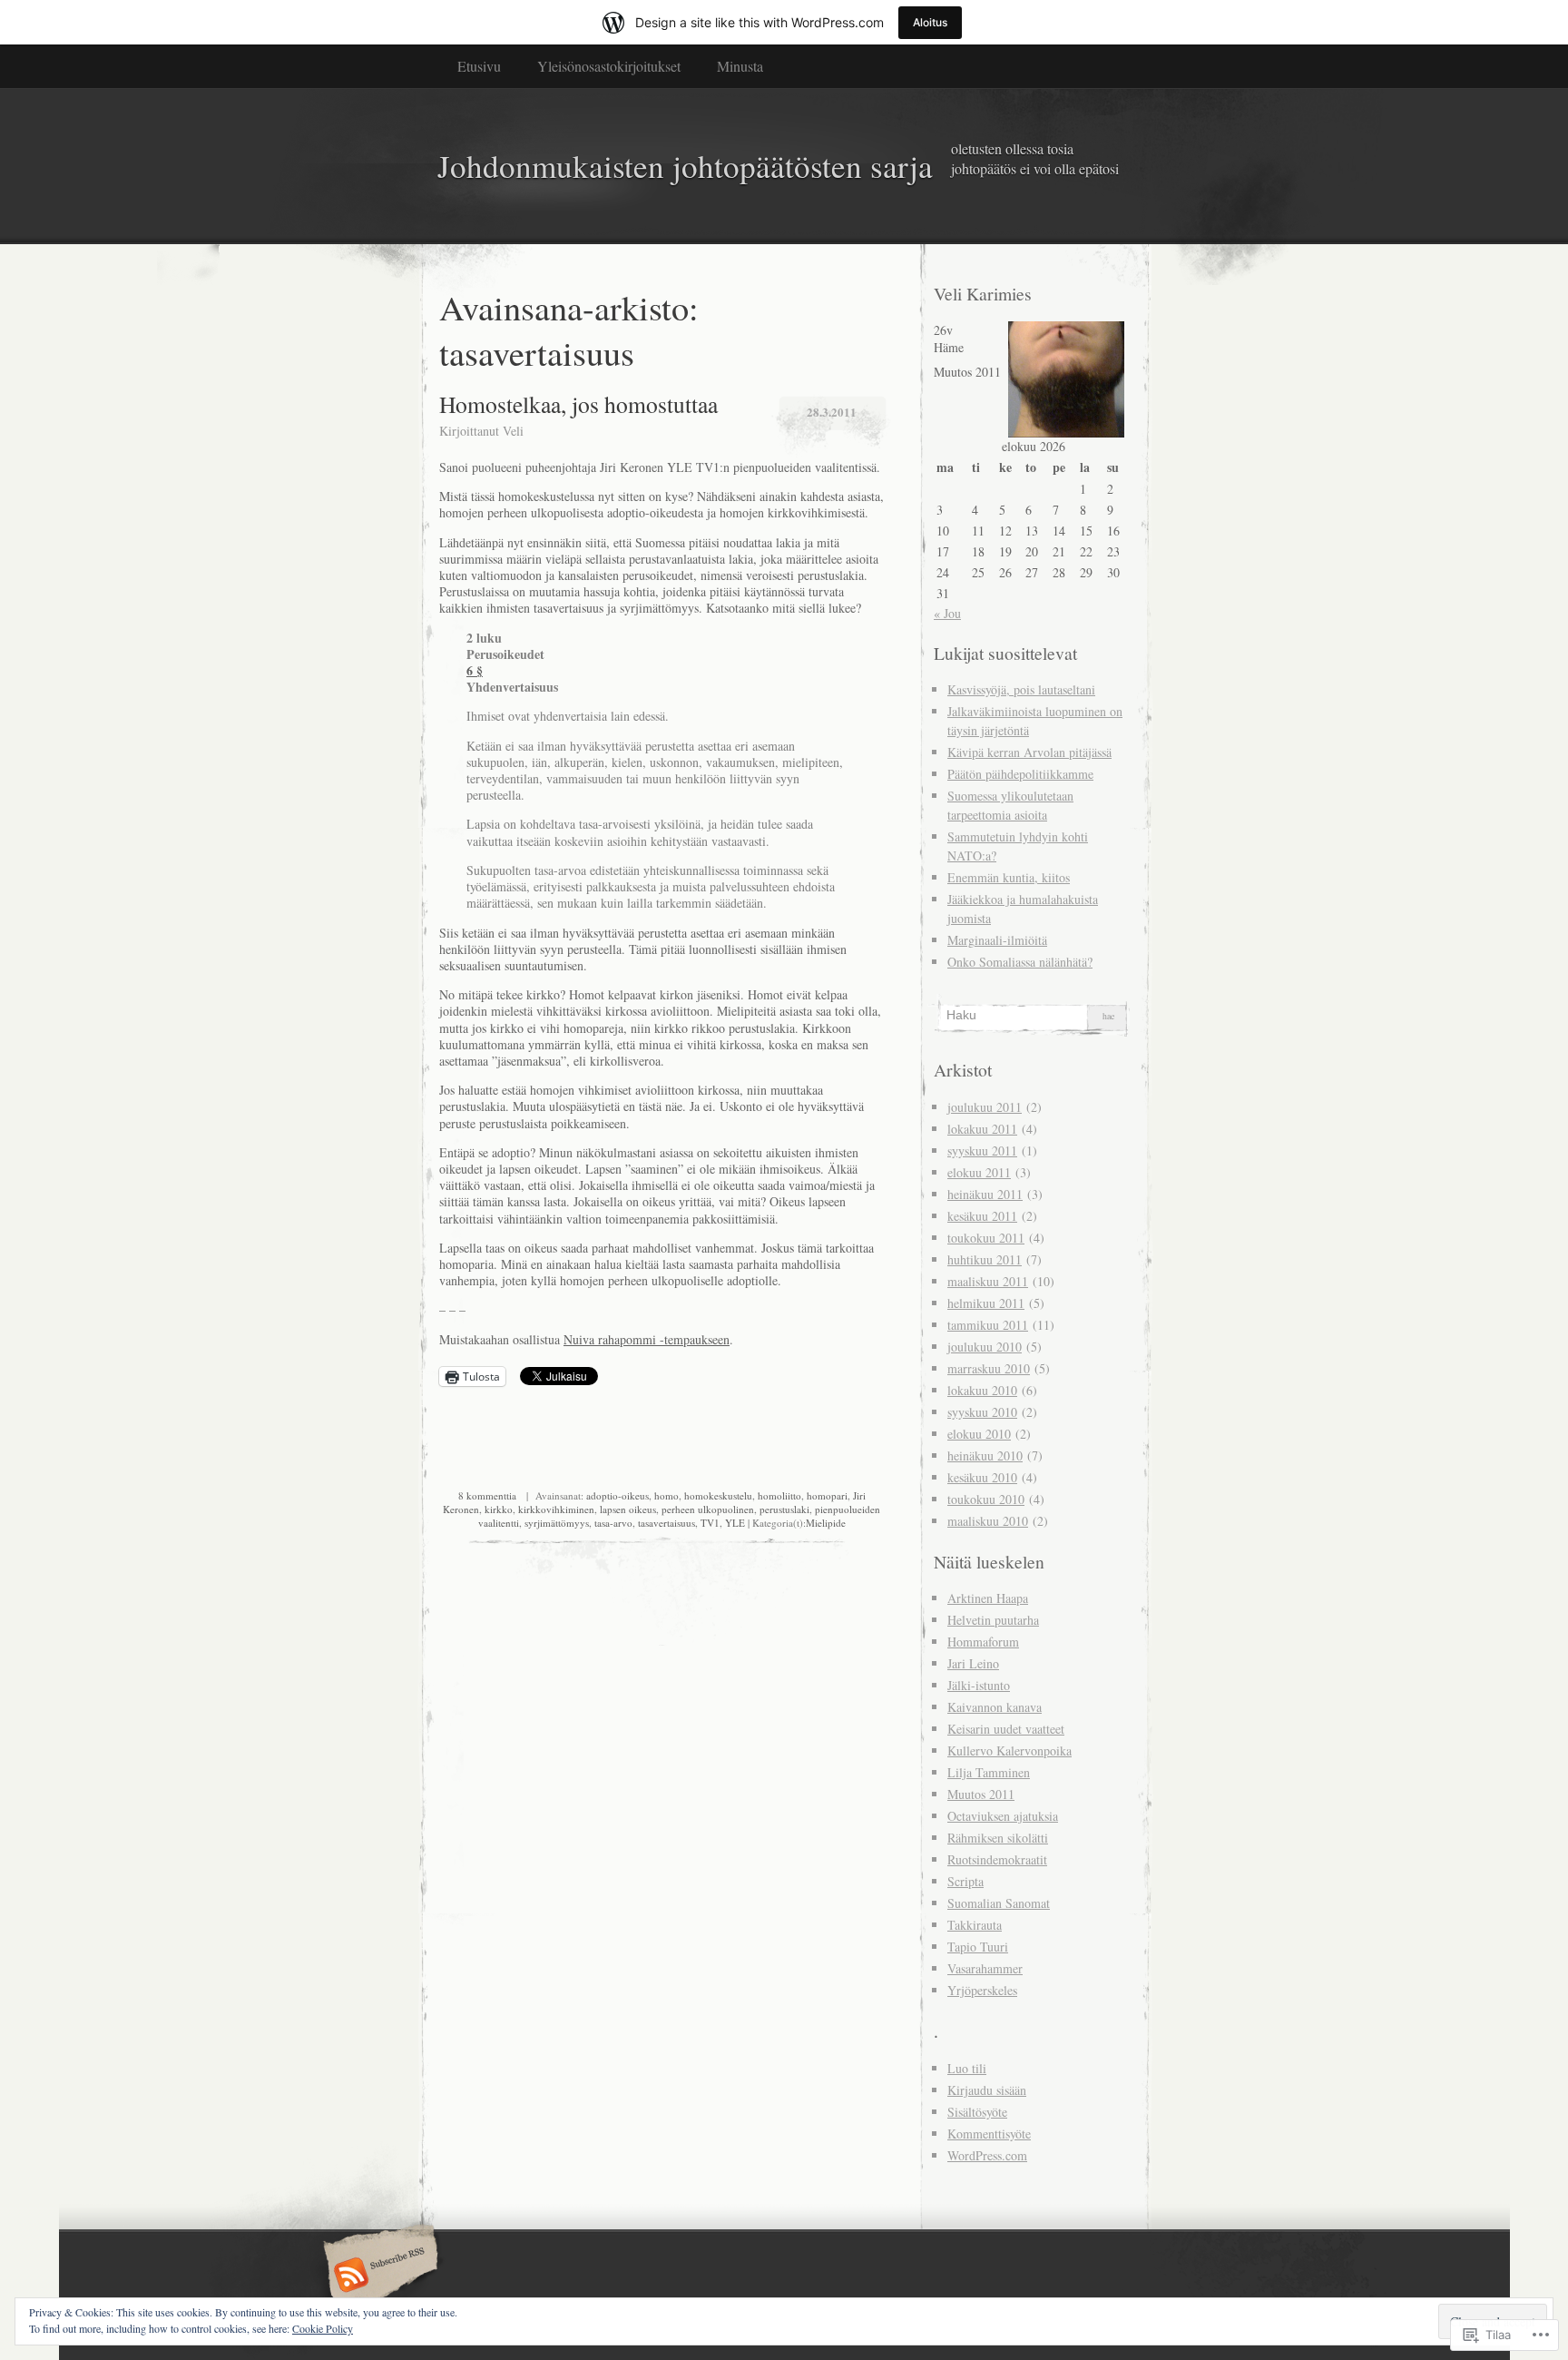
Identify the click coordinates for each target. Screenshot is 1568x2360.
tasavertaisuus (666, 1523)
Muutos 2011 (981, 1794)
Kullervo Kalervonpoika (1009, 1750)
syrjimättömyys (557, 1523)
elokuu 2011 (979, 1172)
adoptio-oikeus (617, 1495)
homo (666, 1495)
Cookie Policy (323, 2328)
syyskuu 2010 (982, 1412)
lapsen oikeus (628, 1509)
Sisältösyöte (977, 2112)
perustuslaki (784, 1509)
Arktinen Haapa (988, 1598)
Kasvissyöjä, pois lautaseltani (1021, 689)
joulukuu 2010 (985, 1347)
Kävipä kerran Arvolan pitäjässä (1029, 752)
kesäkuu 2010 (982, 1477)
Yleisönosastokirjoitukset (609, 66)
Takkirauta (975, 1925)
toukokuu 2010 (986, 1499)
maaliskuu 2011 (988, 1281)
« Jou (947, 613)
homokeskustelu (718, 1495)
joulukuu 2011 (985, 1107)
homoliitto (779, 1495)
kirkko (499, 1509)
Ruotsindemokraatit (997, 1859)
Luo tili (967, 2068)
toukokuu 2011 (986, 1238)
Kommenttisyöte (989, 2134)
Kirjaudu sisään (987, 2090)
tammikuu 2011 (988, 1325)
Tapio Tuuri (978, 1947)
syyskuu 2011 (982, 1150)
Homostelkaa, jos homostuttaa (578, 404)
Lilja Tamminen (989, 1772)
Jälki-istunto (979, 1685)
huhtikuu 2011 (985, 1259)
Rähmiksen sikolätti (998, 1838)
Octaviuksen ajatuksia (1003, 1816)
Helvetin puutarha (993, 1620)
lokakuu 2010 (982, 1390)
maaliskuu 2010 (988, 1521)
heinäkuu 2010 (985, 1455)
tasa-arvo (613, 1523)
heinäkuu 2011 (985, 1194)
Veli (513, 431)
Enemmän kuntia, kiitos (1009, 877)
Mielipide (826, 1523)
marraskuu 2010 (989, 1368)
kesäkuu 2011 (982, 1216)
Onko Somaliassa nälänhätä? (1020, 962)
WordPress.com (987, 2155)
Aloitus (930, 22)
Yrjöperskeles (982, 1990)
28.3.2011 (832, 412)
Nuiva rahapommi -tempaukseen (647, 1339)
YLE (735, 1523)
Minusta (740, 66)
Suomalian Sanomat (999, 1903)
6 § (475, 670)
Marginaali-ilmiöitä (997, 940)
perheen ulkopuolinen (708, 1509)
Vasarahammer (985, 1968)
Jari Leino (973, 1663)
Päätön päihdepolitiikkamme (1020, 774)
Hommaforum (983, 1642)
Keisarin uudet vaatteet (1006, 1729)
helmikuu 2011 (986, 1303)
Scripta (965, 1881)
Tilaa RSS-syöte (378, 2276)
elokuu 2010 (979, 1434)
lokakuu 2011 (982, 1129)
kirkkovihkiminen (556, 1509)
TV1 (710, 1523)
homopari (827, 1495)
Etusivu (479, 66)
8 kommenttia (487, 1495)
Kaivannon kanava (995, 1707)
